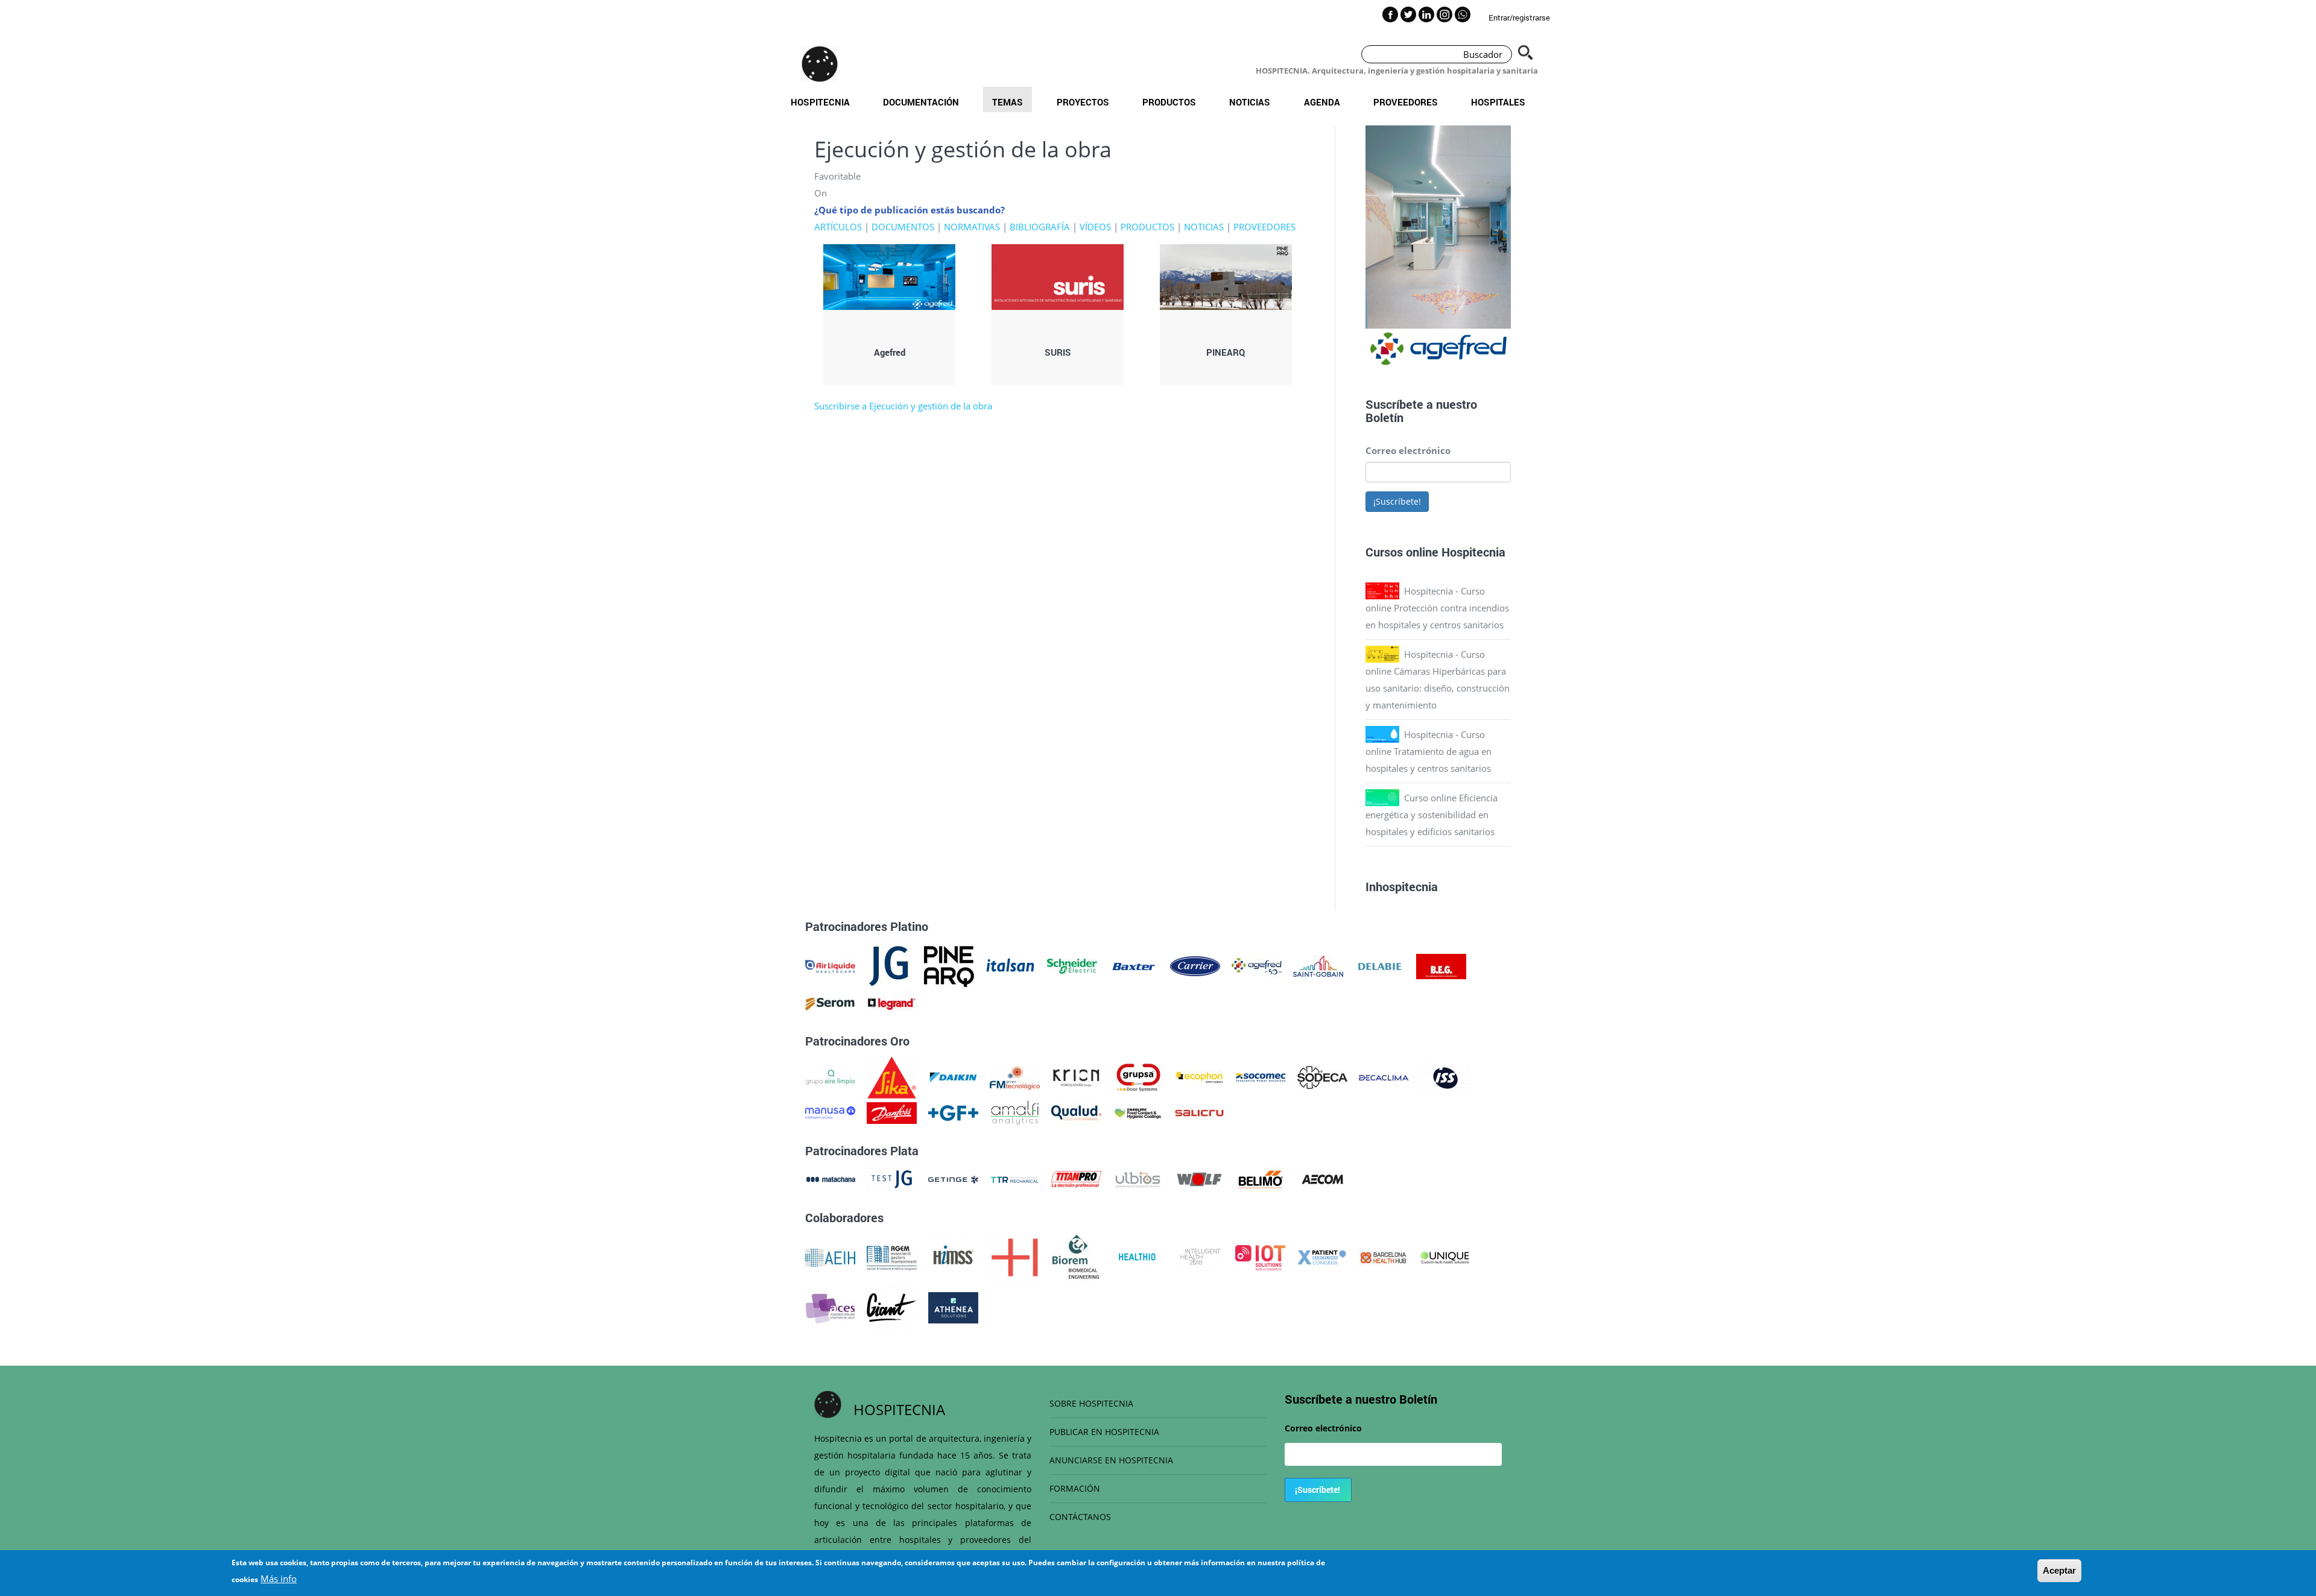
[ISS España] (1445, 1076)
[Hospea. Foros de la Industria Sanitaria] (1015, 1257)
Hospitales (1498, 102)
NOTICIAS (1204, 227)
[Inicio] (820, 64)
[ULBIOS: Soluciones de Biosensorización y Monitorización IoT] (1138, 1178)
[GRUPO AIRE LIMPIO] (830, 1076)
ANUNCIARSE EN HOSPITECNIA (1111, 1460)
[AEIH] (830, 1257)
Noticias (1250, 102)
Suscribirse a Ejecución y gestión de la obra (903, 406)
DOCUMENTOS (903, 227)
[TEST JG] (892, 1178)
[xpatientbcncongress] (1322, 1257)
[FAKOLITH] (1138, 1112)
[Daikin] (953, 1076)
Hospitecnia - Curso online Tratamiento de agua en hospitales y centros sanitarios (1429, 751)
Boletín (1384, 417)
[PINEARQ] (949, 965)
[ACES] (830, 1307)
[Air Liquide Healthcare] (830, 965)
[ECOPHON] (1199, 1076)
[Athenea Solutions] (953, 1307)
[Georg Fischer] (953, 1112)
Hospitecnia (820, 102)
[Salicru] (1199, 1112)
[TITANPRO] (1076, 1178)
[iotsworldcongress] (1260, 1257)
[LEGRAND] (892, 1003)
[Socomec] (1261, 1076)
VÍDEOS (1095, 227)
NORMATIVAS (972, 227)
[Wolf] (1199, 1178)
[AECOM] (1322, 1178)
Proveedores (1406, 102)
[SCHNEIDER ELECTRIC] (1072, 965)
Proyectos (1083, 102)
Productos (1169, 102)
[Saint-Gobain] (1318, 965)
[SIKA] (892, 1076)
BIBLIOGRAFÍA (1040, 227)
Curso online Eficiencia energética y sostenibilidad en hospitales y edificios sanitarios (1432, 815)
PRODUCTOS (1147, 227)
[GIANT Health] (892, 1307)
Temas (1008, 102)
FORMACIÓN (1075, 1488)
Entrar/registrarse (1519, 17)
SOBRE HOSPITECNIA (1091, 1403)
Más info (279, 1579)
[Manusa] (830, 1112)
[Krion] (1076, 1076)
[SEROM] (830, 1003)
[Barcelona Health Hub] (1383, 1257)
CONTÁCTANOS (1080, 1517)
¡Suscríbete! (1397, 501)
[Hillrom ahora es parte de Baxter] (1134, 965)
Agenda (1322, 102)
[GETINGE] (953, 1178)
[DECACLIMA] (1384, 1076)
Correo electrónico (1408, 450)
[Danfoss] (892, 1112)
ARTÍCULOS (838, 227)
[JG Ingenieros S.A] (890, 965)
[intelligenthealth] (1199, 1257)
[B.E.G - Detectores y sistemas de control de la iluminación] (1441, 965)
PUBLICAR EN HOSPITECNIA (1104, 1432)
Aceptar (2059, 1570)
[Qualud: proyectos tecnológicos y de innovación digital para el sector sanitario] (1076, 1112)
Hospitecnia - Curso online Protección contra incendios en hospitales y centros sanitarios (1437, 608)
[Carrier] (1195, 965)
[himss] (953, 1257)
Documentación (921, 102)
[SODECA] (1322, 1076)
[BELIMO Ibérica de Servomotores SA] (1261, 1178)
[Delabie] (1380, 965)
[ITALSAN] (1011, 965)
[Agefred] (1257, 965)
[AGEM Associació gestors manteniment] (892, 1257)
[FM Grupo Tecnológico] (1015, 1076)
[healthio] (1137, 1257)
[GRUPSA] (1138, 1076)
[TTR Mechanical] (1015, 1178)
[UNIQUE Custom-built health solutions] (1445, 1257)
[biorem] (1076, 1257)
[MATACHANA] (830, 1178)
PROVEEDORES (1264, 227)
